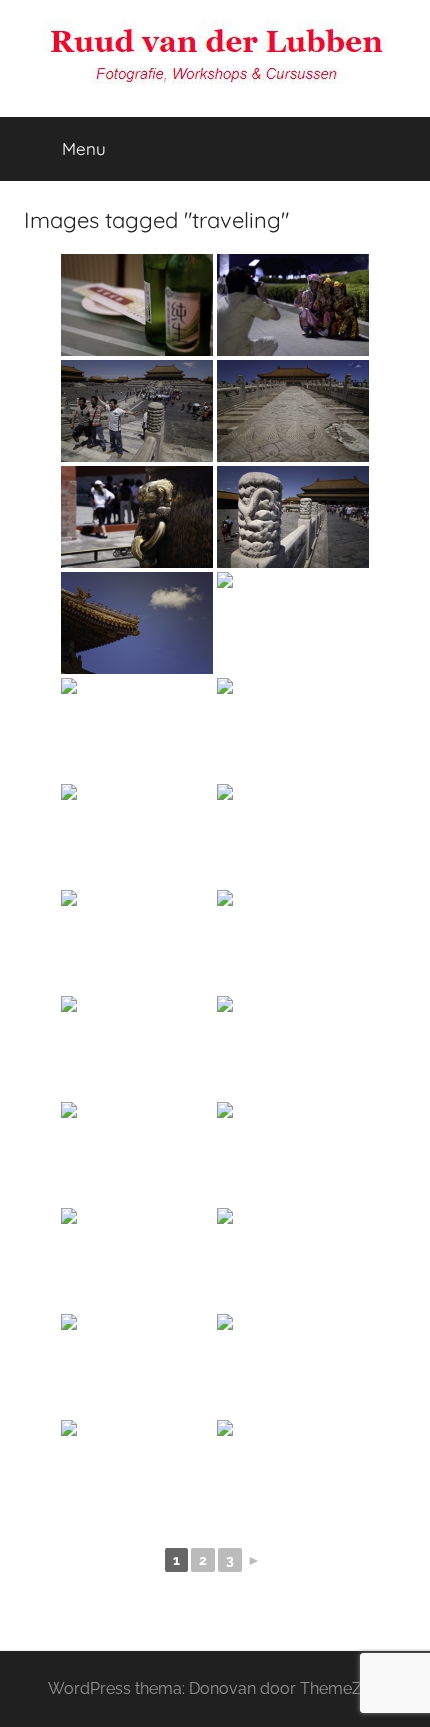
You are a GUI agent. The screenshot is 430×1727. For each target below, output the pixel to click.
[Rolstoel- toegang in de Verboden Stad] (293, 835)
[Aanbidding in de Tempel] (293, 1365)
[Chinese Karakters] (293, 623)
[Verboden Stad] (293, 411)
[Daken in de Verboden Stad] (137, 729)
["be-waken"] (293, 1259)
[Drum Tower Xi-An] (293, 1471)
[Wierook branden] (137, 1365)
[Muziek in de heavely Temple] (293, 1153)
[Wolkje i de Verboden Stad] (137, 623)
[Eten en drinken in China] (137, 305)
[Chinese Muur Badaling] (137, 941)
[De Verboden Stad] (137, 835)
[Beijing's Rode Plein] (137, 1047)
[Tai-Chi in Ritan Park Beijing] (137, 1471)
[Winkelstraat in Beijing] (137, 1153)
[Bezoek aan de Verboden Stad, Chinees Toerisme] (293, 305)
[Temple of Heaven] (137, 1259)
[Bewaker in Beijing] (293, 1047)
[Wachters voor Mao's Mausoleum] (293, 941)
